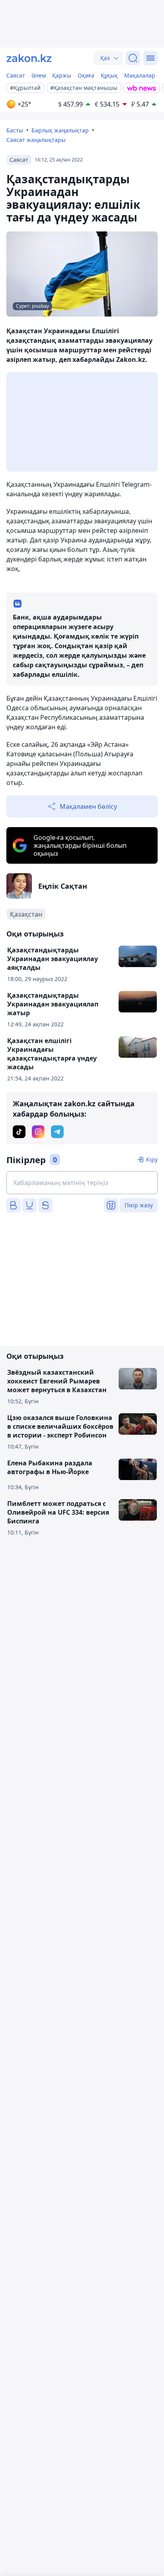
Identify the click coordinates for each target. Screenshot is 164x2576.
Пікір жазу (139, 1205)
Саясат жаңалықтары (36, 140)
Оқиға (86, 75)
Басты (15, 130)
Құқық (109, 75)
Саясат (16, 75)
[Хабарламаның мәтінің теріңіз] (82, 1183)
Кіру (152, 1159)
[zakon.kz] (29, 58)
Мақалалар (140, 75)
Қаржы (62, 75)
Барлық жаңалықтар (60, 130)
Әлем (39, 75)
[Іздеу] (133, 58)
